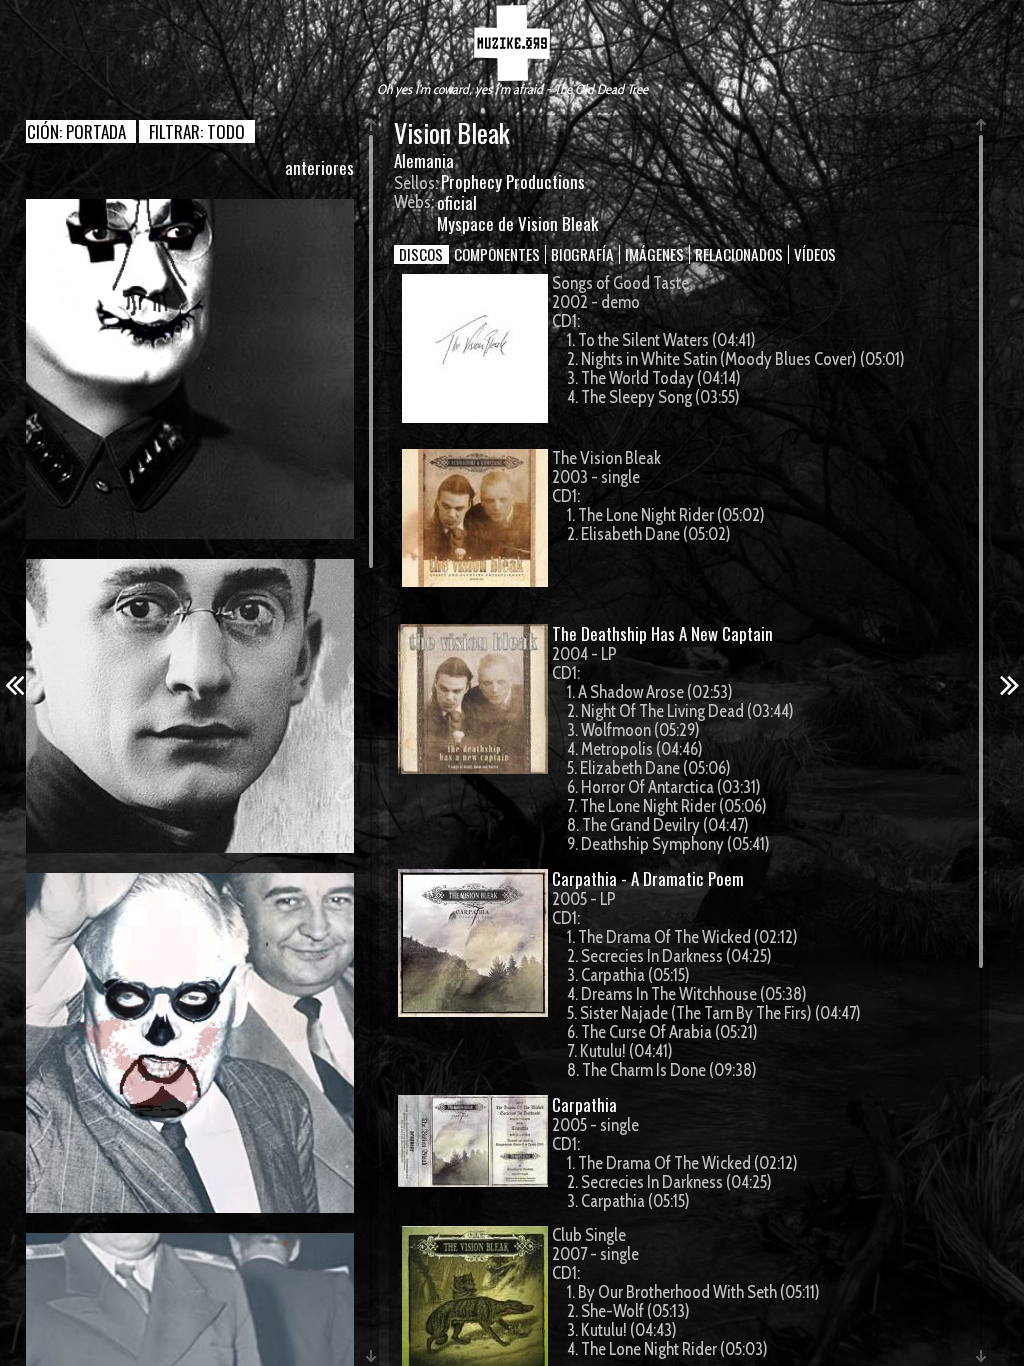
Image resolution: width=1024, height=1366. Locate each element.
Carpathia (584, 1104)
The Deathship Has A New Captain (662, 633)
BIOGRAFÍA (582, 254)
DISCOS (421, 254)
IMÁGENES (654, 254)
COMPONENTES (497, 254)
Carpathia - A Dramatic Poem (648, 878)
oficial (457, 202)
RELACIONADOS (739, 254)
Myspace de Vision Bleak (517, 223)
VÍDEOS (815, 254)
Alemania (424, 160)
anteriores (319, 167)
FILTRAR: (197, 131)
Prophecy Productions (513, 181)
